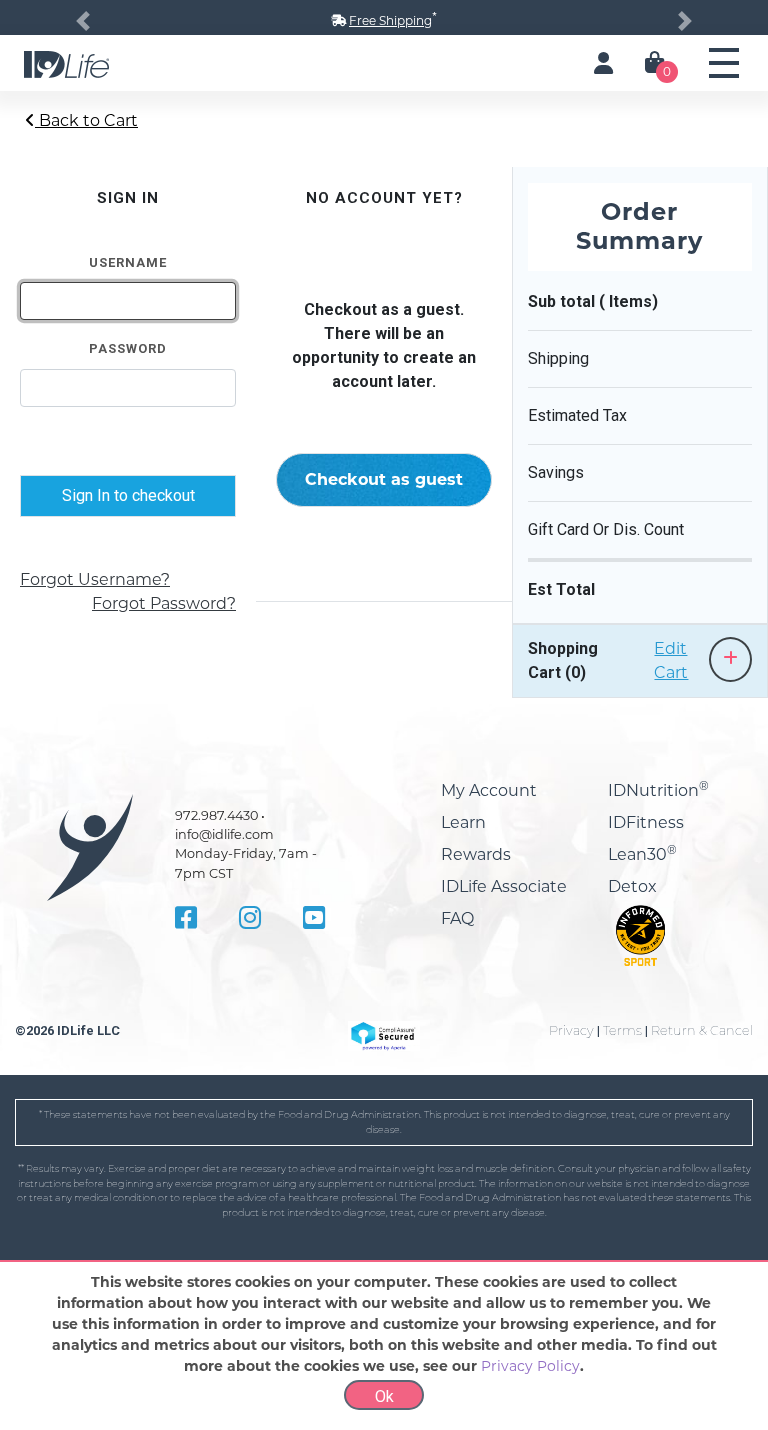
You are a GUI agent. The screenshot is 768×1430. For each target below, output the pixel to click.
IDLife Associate (504, 886)
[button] (83, 20)
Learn (463, 822)
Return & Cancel (702, 1030)
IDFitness (646, 822)
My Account (489, 790)
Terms (622, 1030)
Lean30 (642, 854)
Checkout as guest (384, 479)
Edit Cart (671, 660)
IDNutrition (658, 790)
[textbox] (128, 301)
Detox (632, 886)
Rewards (476, 854)
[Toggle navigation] (724, 63)
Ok (384, 1396)
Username (128, 262)
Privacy (571, 1030)
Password (128, 348)
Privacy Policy (530, 1366)
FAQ (457, 918)
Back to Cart (86, 120)
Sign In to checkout (128, 495)
